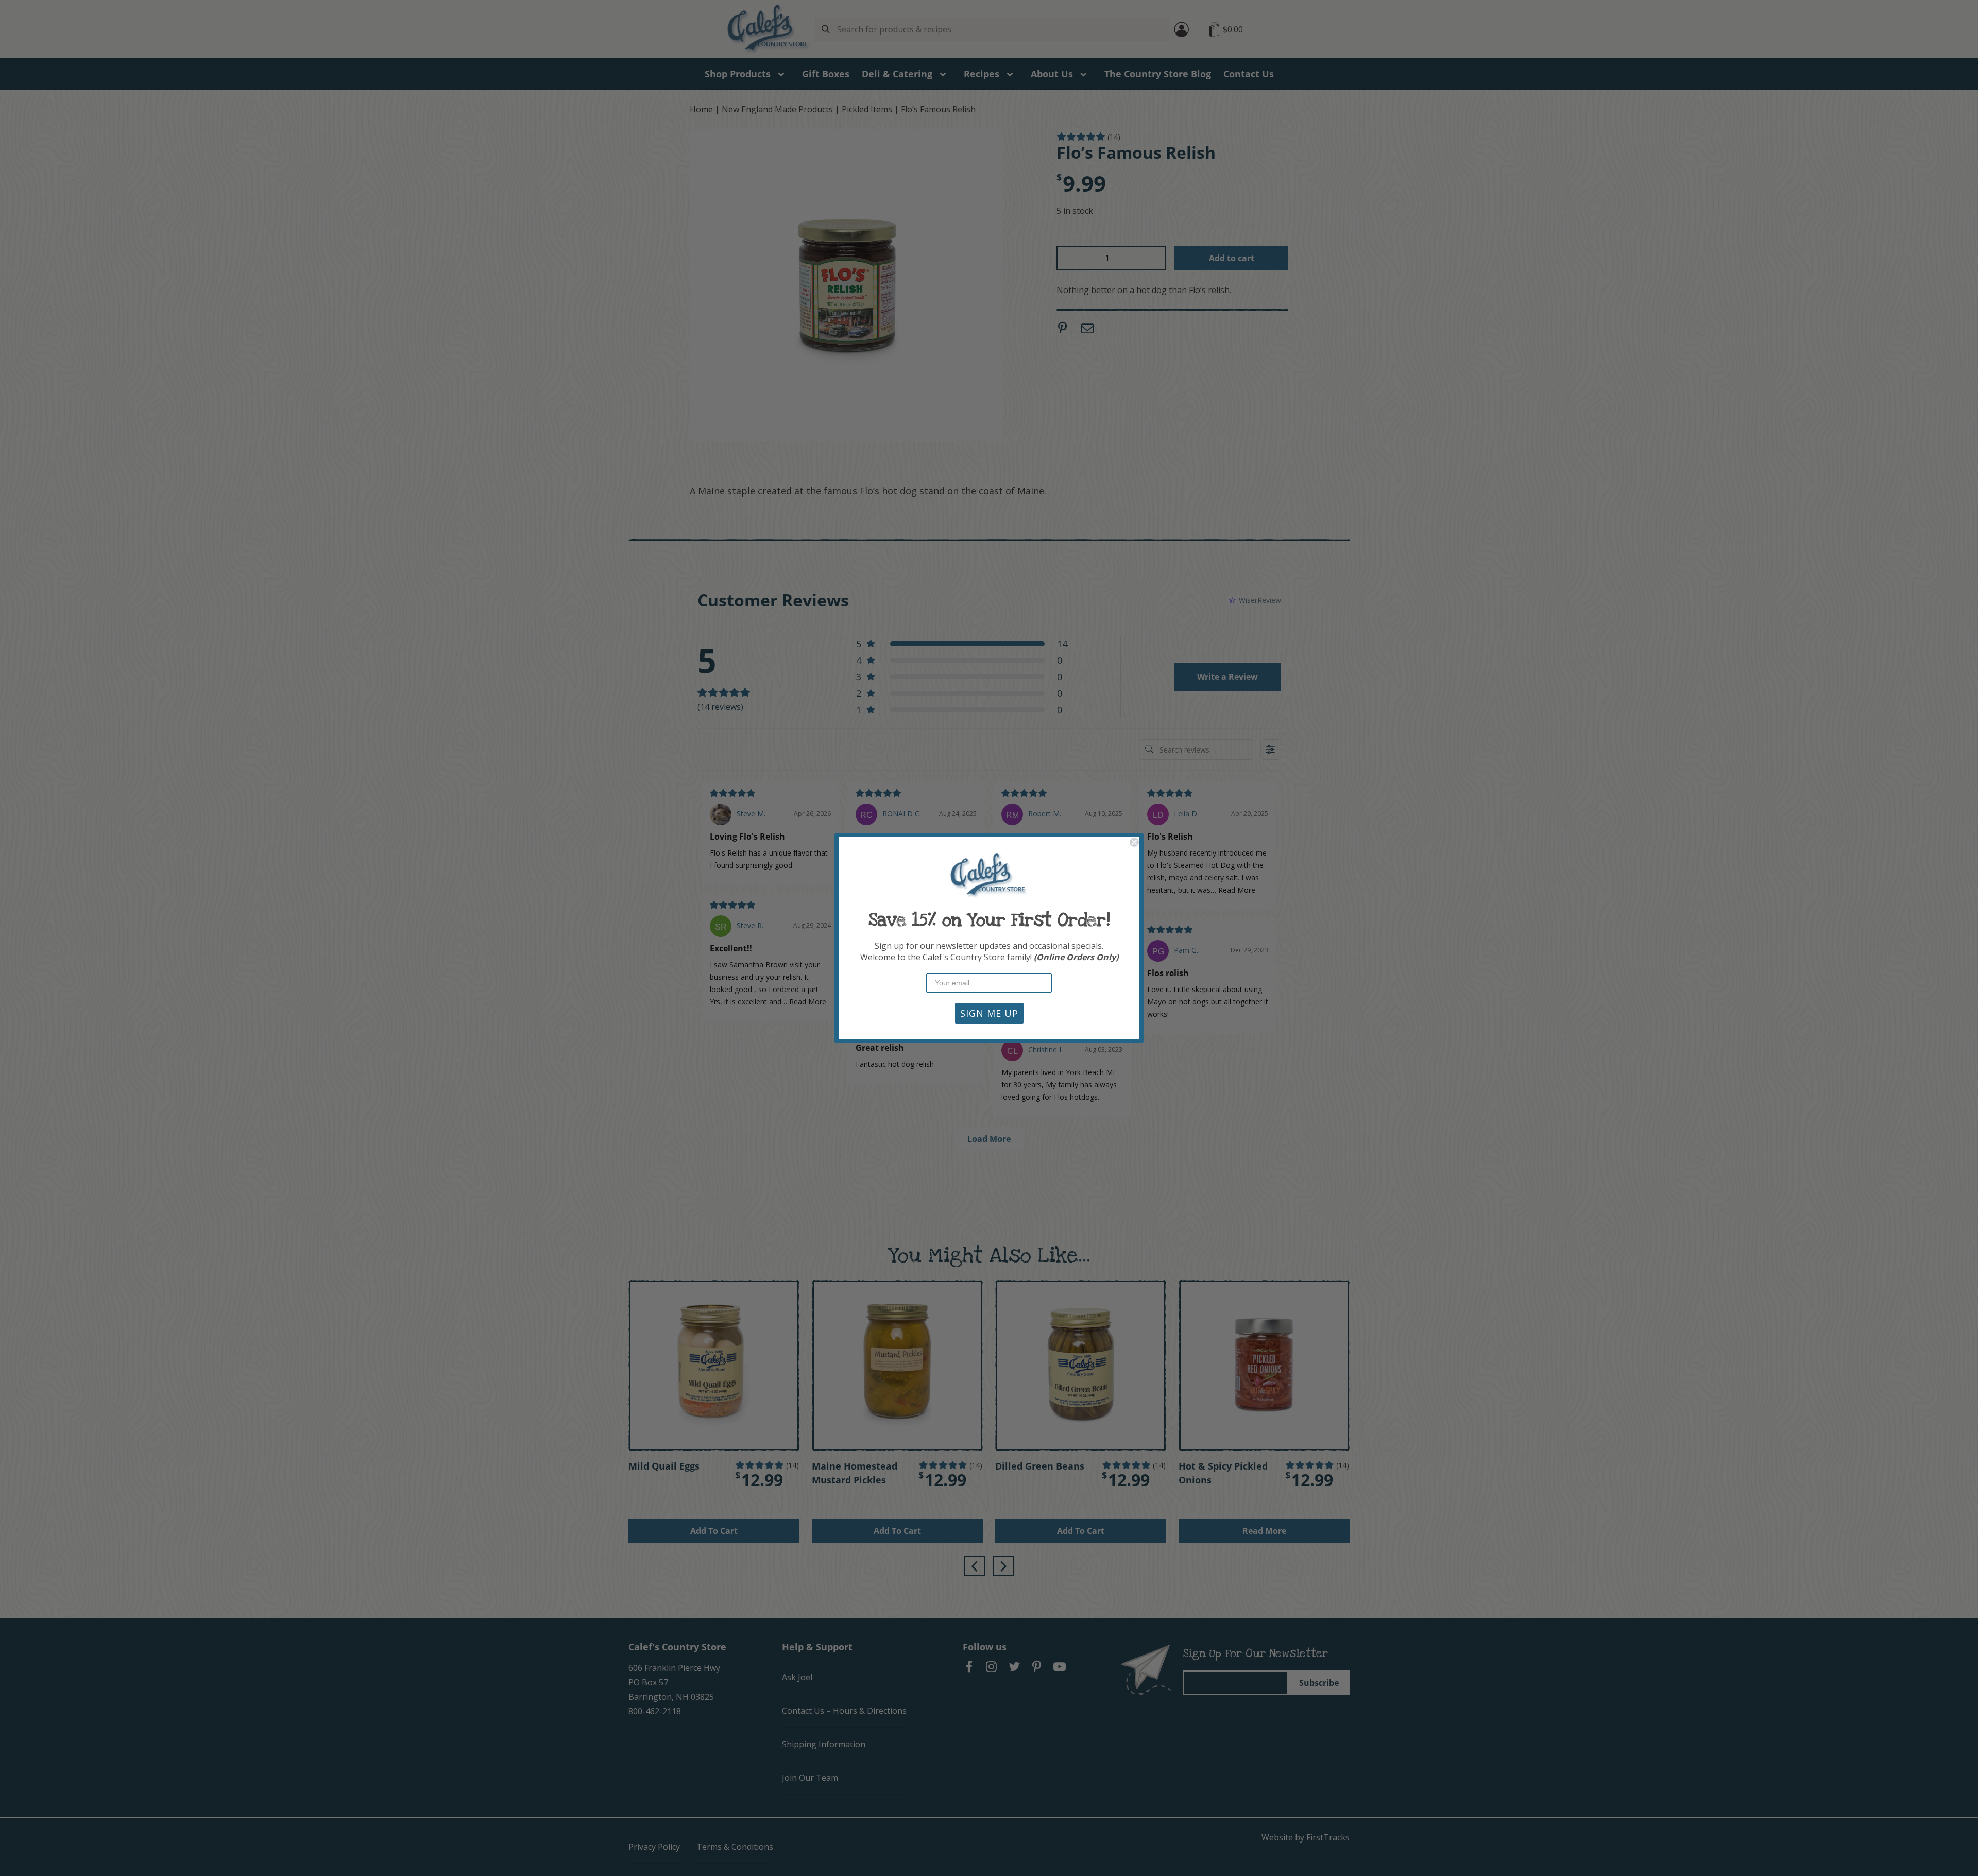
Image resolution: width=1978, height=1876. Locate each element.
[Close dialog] (1134, 842)
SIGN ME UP (989, 1013)
